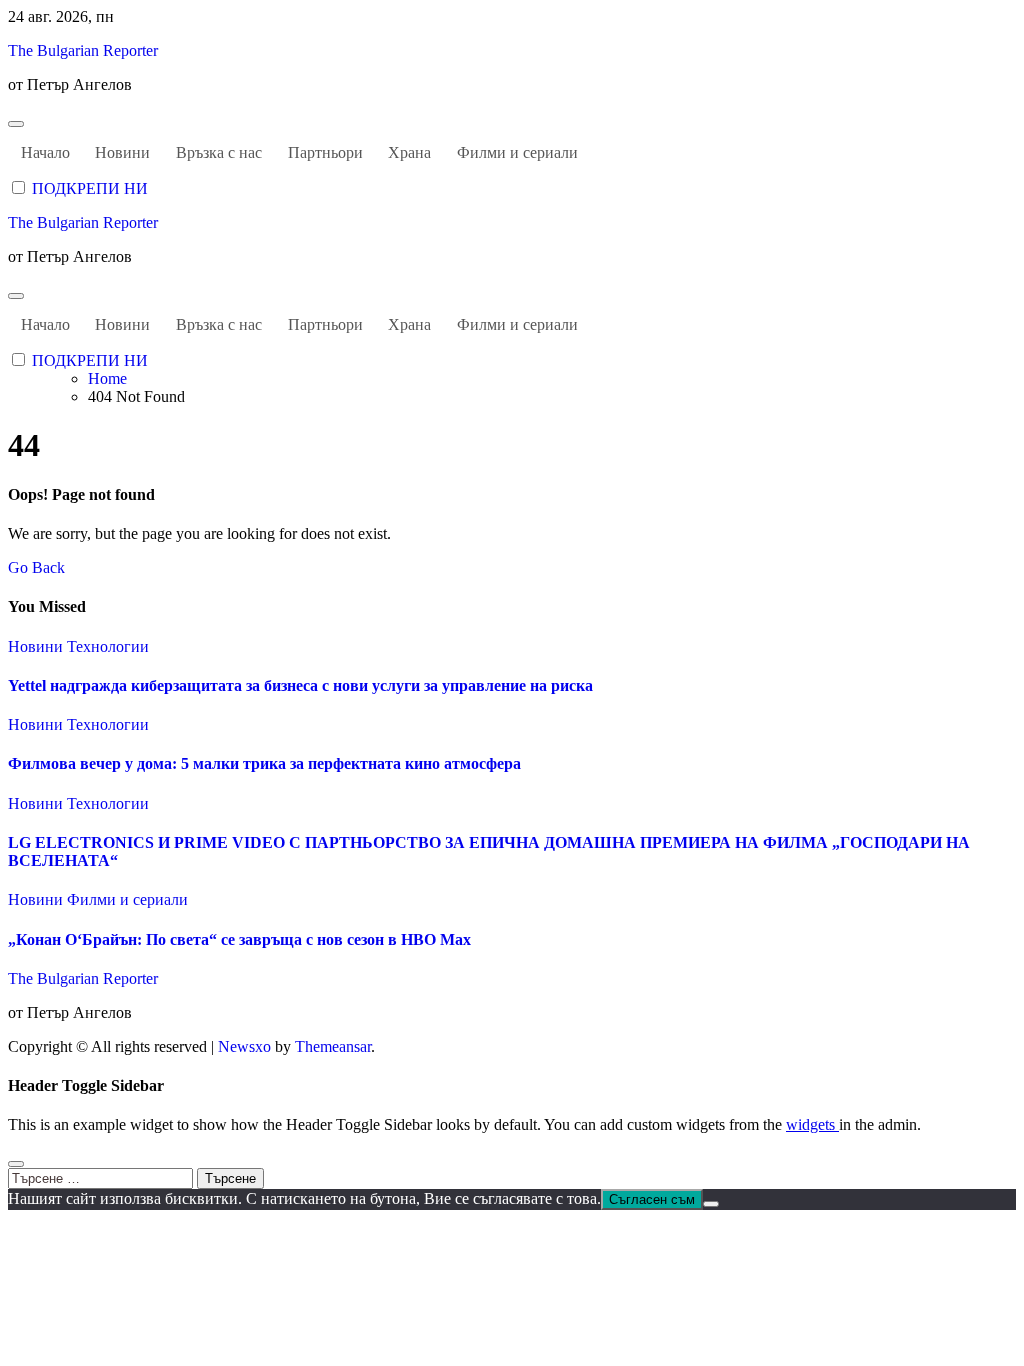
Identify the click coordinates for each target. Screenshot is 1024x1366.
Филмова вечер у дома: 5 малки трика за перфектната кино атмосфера (264, 763)
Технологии (108, 646)
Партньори (325, 152)
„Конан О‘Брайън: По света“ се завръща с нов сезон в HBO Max (239, 939)
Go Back (36, 567)
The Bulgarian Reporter (83, 50)
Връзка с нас (219, 152)
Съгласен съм (652, 1199)
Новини (122, 152)
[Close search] (16, 1164)
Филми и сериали (517, 152)
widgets (812, 1124)
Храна (409, 152)
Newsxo (244, 1046)
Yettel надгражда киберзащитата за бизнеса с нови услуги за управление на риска (300, 685)
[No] (711, 1204)
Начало (45, 152)
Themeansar (333, 1046)
